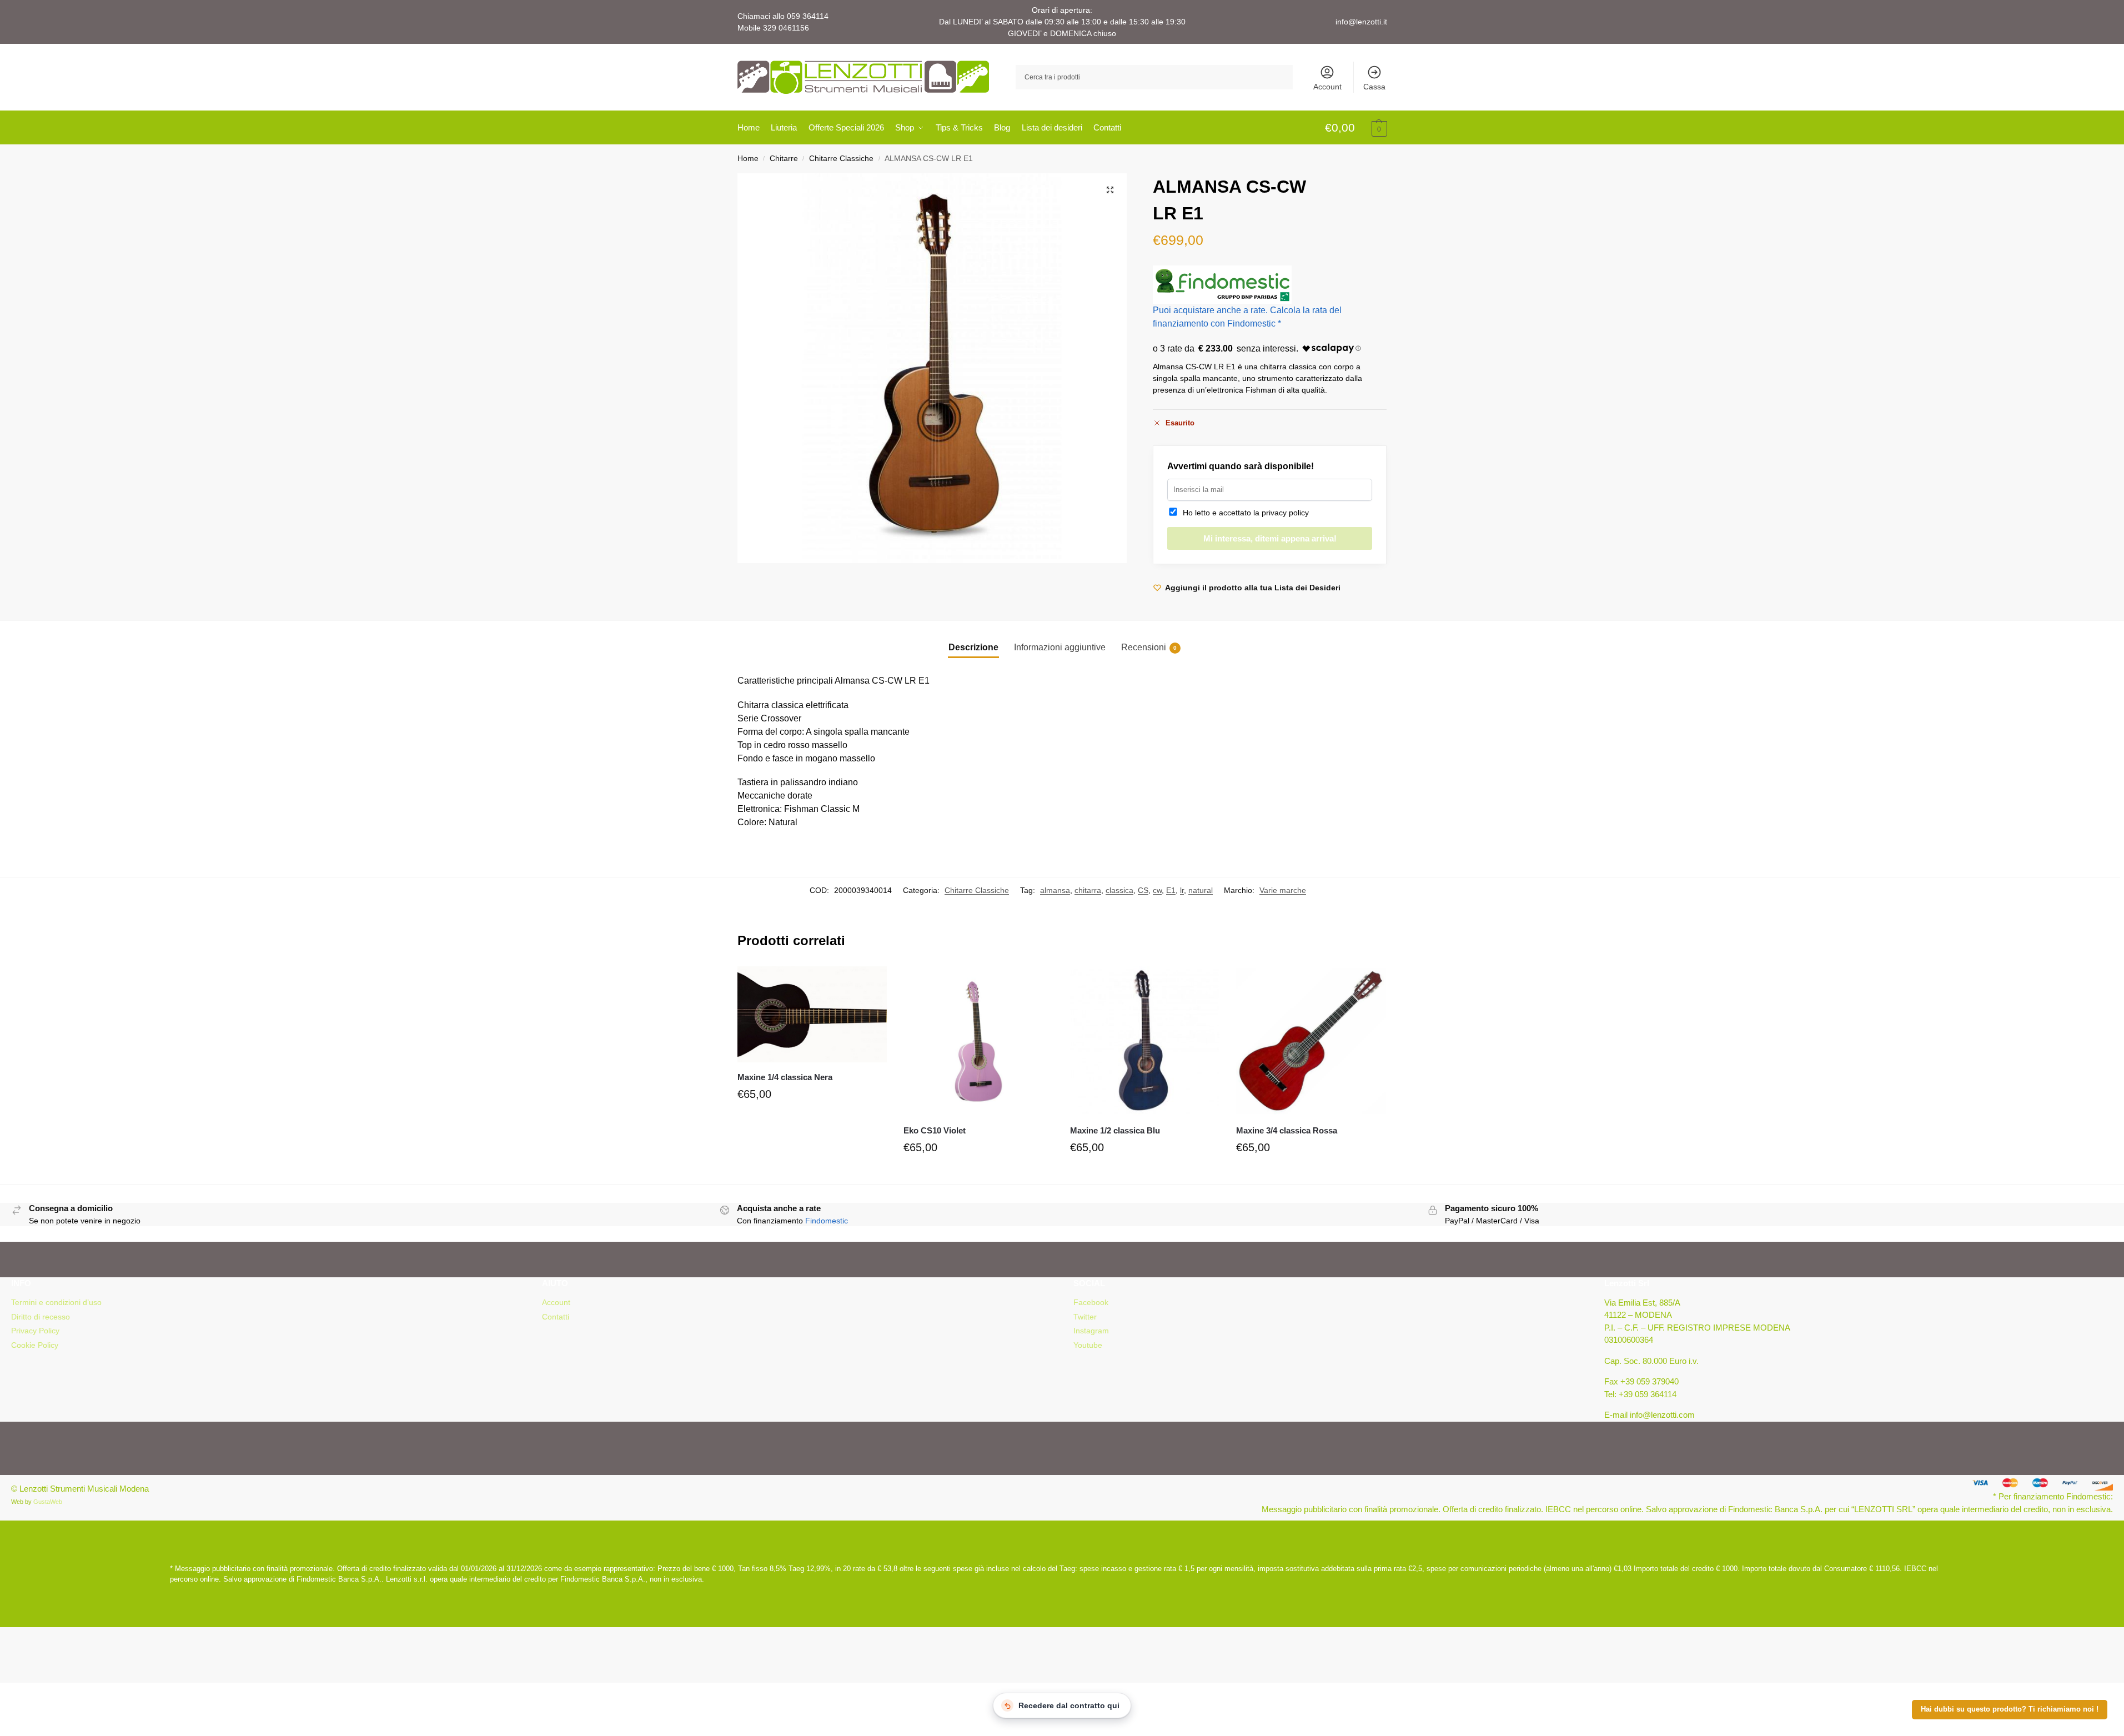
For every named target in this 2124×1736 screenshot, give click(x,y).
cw (1157, 890)
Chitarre (784, 159)
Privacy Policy (35, 1331)
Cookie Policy (35, 1345)
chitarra (1088, 890)
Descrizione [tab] (973, 647)
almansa (1055, 890)
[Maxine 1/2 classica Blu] (1145, 1041)
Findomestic (827, 1221)
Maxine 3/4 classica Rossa (1287, 1130)
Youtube (1088, 1345)
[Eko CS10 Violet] (978, 1041)
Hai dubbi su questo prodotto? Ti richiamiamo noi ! (2010, 1709)
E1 (1171, 890)
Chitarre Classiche (841, 159)
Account (1327, 87)
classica (1119, 890)
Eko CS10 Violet (935, 1130)
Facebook (1091, 1302)
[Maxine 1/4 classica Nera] (812, 1014)
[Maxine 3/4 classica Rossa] (1311, 1041)
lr (1182, 890)
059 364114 (808, 16)
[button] (1356, 128)
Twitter (1085, 1317)
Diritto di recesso (41, 1317)
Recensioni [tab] (1149, 647)
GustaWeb (48, 1502)
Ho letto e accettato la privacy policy (1244, 513)
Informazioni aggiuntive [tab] (1060, 647)
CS (1143, 890)
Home (748, 159)
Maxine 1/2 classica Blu (1115, 1130)
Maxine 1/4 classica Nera (785, 1077)
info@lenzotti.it (1361, 22)
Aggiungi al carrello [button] (812, 1120)
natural (1201, 890)
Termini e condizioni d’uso (56, 1302)
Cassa (1374, 87)
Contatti (556, 1317)
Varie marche (1283, 890)
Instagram (1091, 1331)
